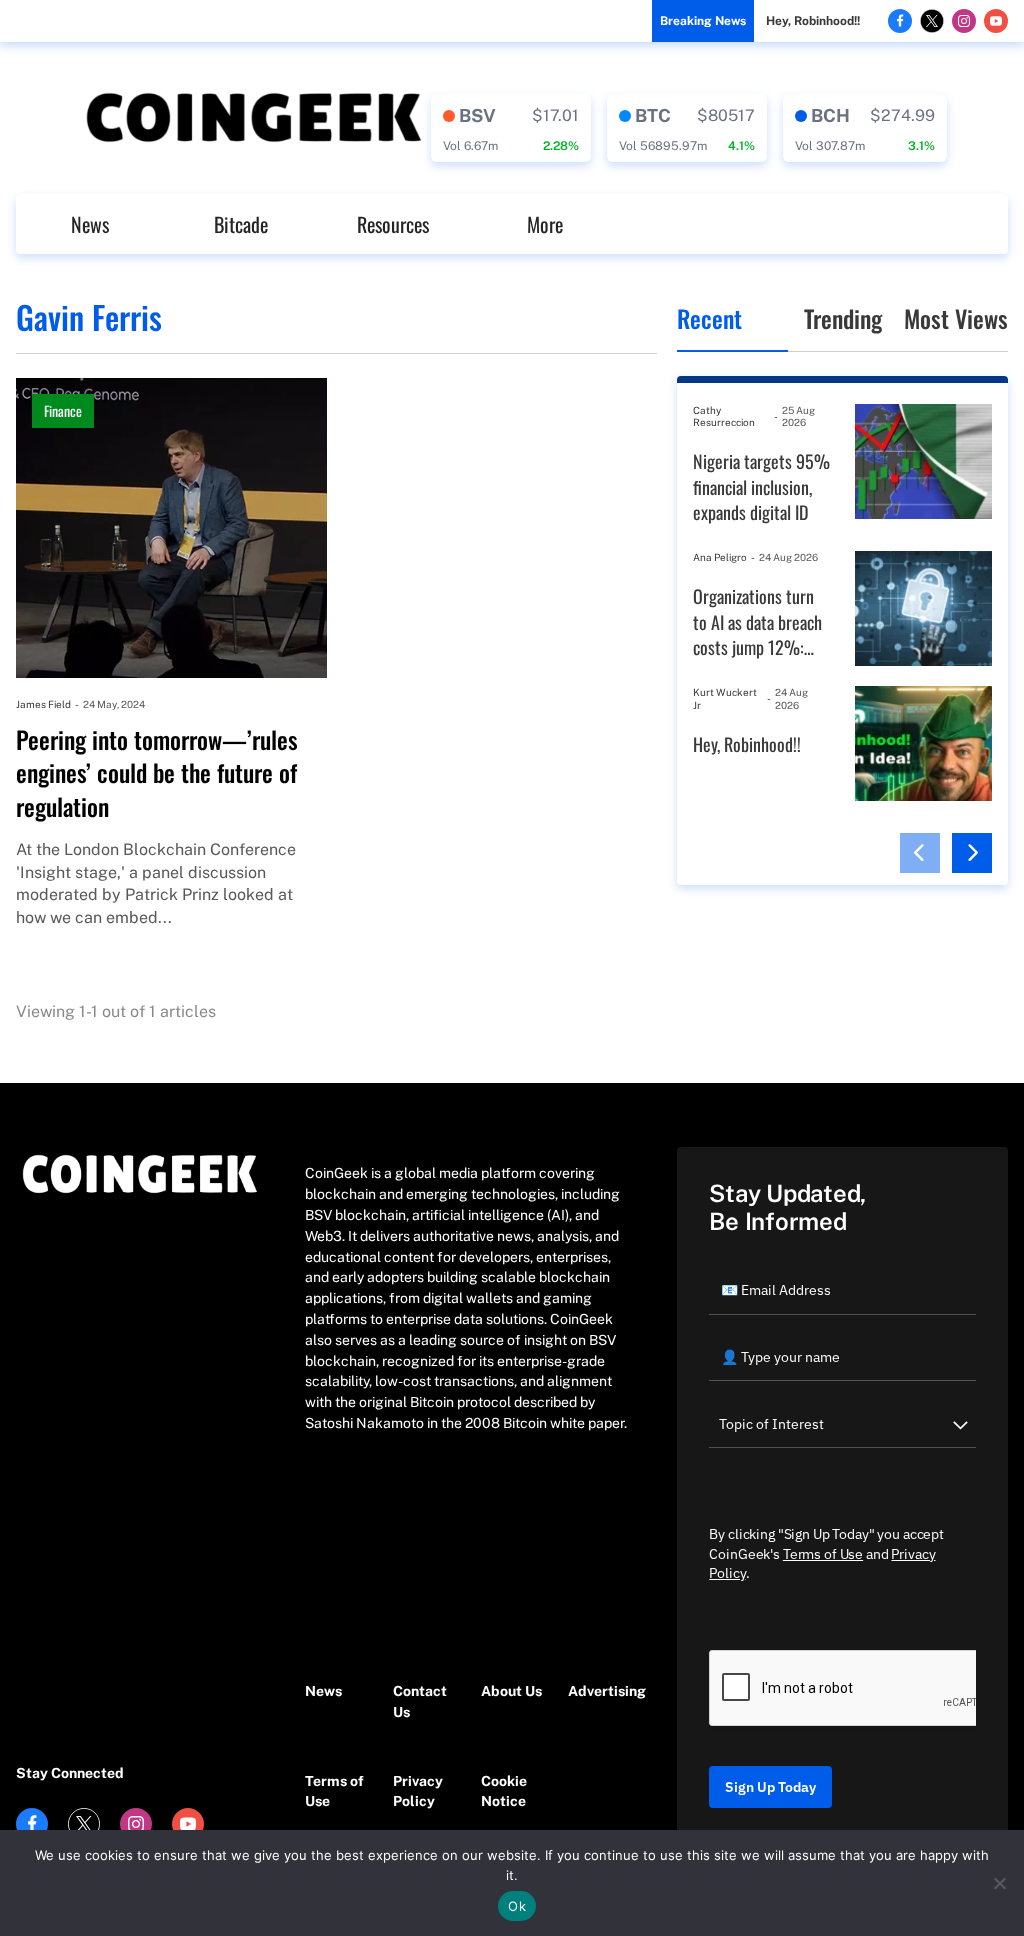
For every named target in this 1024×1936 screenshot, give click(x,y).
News (90, 224)
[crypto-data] (511, 128)
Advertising (602, 1691)
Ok (517, 1906)
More (545, 224)
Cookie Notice (504, 1791)
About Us (511, 1691)
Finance (63, 410)
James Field (43, 704)
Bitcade (241, 224)
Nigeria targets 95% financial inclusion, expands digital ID (761, 487)
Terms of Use (334, 1791)
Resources (393, 224)
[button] (920, 853)
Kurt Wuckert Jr (725, 698)
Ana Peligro (720, 557)
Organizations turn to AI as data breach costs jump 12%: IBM (757, 622)
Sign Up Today (770, 1787)
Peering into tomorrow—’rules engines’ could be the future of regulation (157, 773)
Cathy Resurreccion (724, 416)
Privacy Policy (418, 1791)
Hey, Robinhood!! (813, 21)
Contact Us (420, 1701)
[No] (999, 1883)
